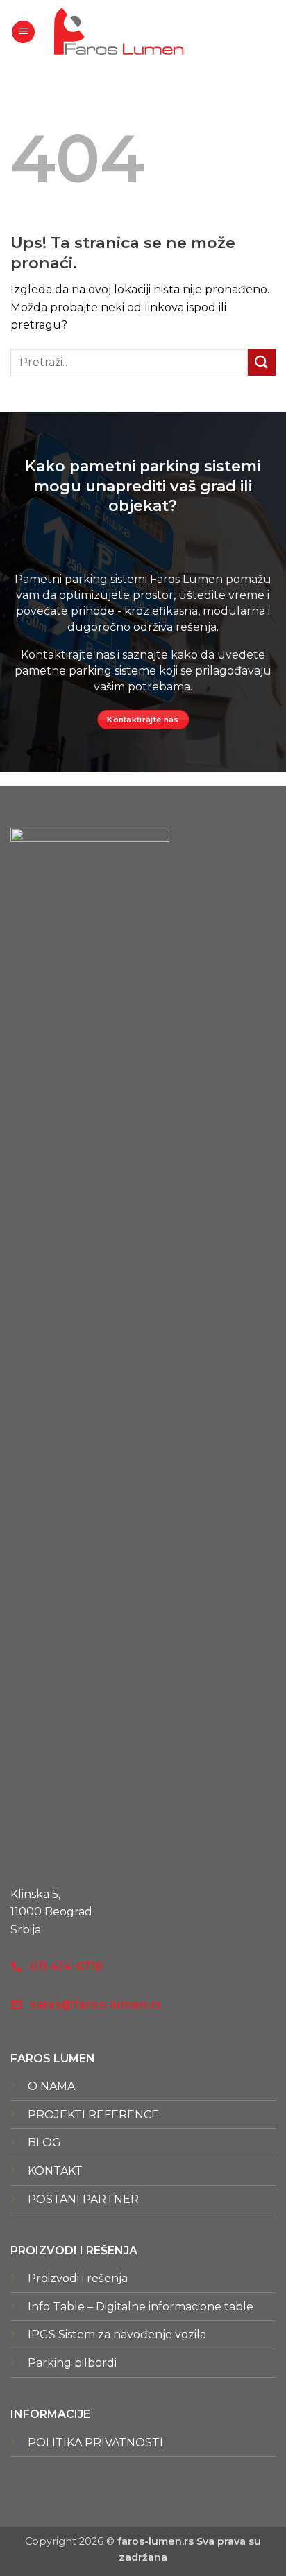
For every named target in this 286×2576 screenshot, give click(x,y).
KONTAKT (55, 2171)
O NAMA (51, 2086)
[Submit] (262, 362)
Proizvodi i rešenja (78, 2278)
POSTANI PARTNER (83, 2199)
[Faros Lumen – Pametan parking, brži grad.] (119, 32)
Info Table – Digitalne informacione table (141, 2307)
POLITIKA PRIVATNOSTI (95, 2443)
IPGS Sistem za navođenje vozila (117, 2334)
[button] (23, 32)
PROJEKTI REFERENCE (93, 2115)
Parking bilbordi (72, 2363)
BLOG (44, 2142)
